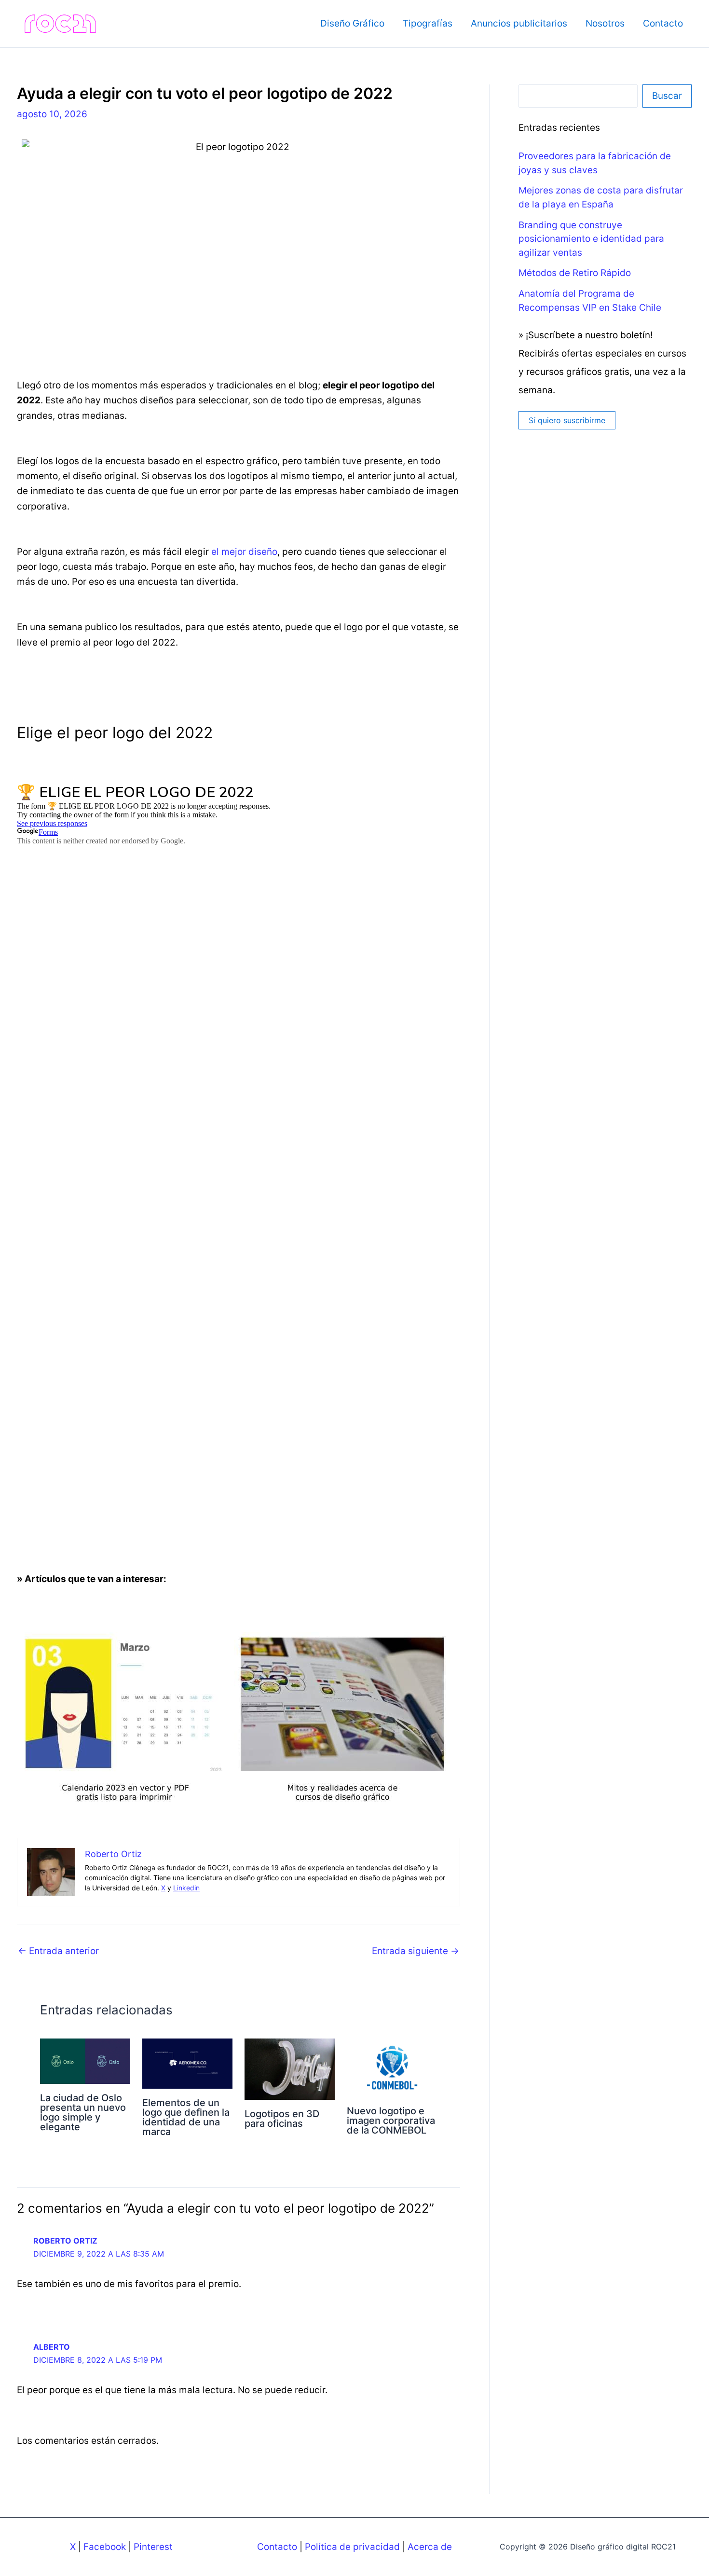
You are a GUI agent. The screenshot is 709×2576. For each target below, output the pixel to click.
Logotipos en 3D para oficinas (282, 2119)
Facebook (105, 2547)
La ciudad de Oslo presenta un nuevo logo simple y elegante (83, 2112)
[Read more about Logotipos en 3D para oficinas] (290, 2069)
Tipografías (428, 23)
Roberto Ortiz (65, 2241)
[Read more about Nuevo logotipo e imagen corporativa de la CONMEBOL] (392, 2067)
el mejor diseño (244, 552)
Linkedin (186, 1888)
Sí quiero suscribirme (567, 420)
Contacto (663, 23)
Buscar (667, 96)
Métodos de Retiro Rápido (575, 273)
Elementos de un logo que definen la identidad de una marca (186, 2117)
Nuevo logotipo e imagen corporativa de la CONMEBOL (391, 2121)
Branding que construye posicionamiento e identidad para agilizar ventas (591, 239)
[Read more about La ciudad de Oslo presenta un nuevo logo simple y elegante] (85, 2060)
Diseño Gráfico (352, 23)
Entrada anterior (58, 1951)
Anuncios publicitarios (519, 23)
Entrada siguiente (416, 1951)
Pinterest (153, 2547)
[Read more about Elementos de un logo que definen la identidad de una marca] (187, 2063)
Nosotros (605, 23)
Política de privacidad (352, 2547)
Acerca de (430, 2547)
